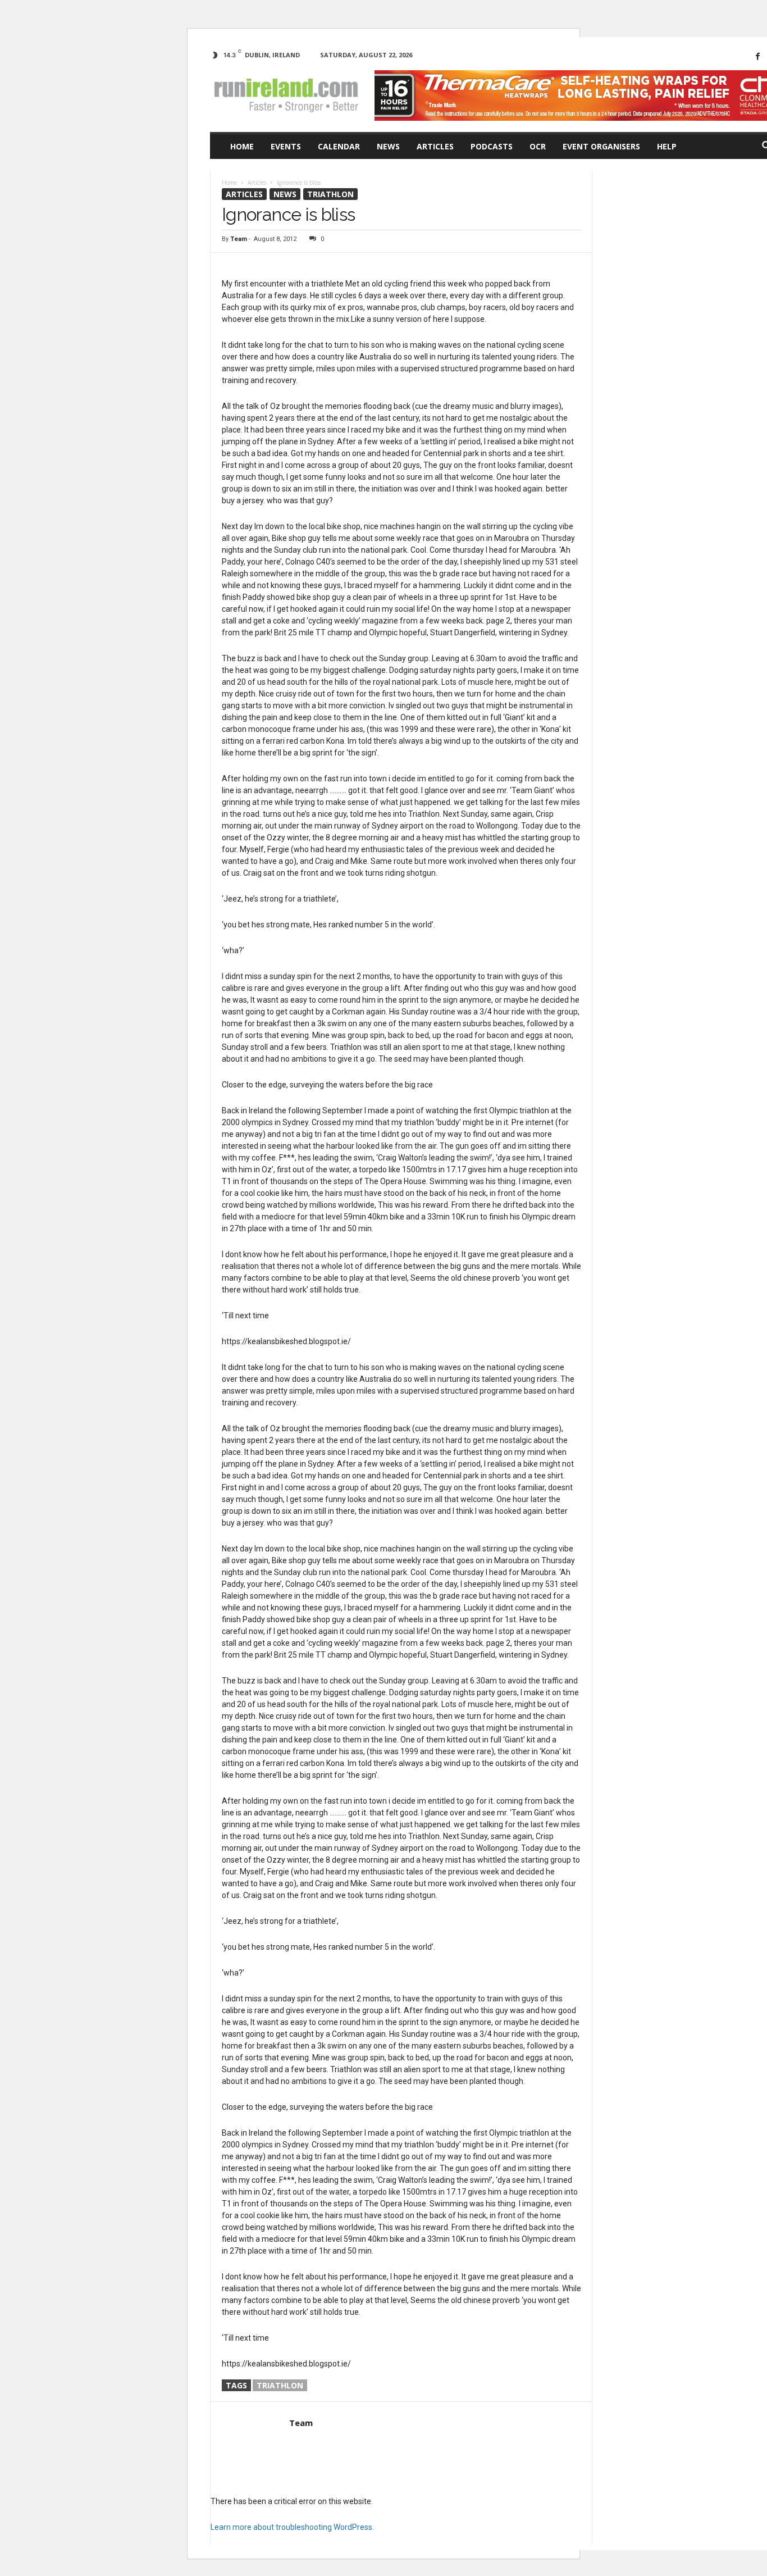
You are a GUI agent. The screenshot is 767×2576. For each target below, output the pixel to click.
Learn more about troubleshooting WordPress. (292, 2527)
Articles (435, 146)
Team (239, 239)
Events (286, 146)
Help (667, 146)
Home (242, 146)
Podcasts (492, 146)
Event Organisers (601, 146)
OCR (538, 146)
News (388, 146)
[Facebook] (757, 56)
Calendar (339, 146)
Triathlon (330, 194)
